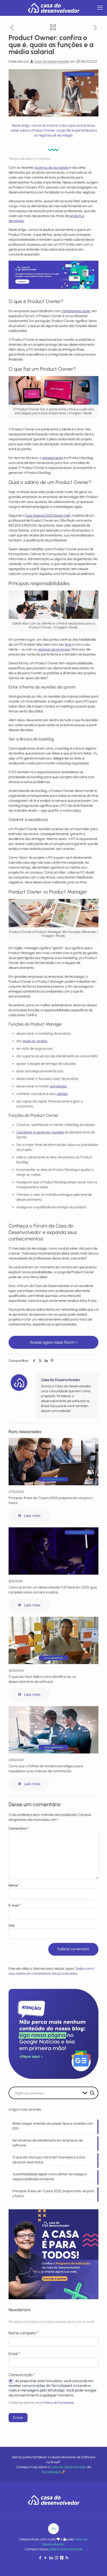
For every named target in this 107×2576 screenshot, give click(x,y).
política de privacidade (66, 2549)
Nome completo (23, 2333)
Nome (14, 1885)
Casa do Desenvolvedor (52, 61)
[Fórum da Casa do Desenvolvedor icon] (62, 2558)
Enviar (18, 2418)
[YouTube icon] (46, 2558)
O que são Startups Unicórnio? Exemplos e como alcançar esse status (49, 2160)
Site (12, 1925)
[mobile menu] (100, 8)
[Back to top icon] (53, 2529)
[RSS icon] (67, 2558)
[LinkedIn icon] (51, 2558)
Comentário (19, 1828)
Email (14, 2354)
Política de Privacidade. (59, 2403)
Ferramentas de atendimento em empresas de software (48, 2143)
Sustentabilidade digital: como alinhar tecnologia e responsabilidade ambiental (49, 2177)
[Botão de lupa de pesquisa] (92, 2093)
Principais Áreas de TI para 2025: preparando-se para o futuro (53, 2193)
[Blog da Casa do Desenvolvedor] (53, 8)
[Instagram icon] (56, 2558)
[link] (53, 275)
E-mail (15, 1905)
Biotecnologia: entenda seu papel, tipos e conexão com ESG (53, 2126)
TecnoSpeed (51, 2472)
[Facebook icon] (40, 2558)
